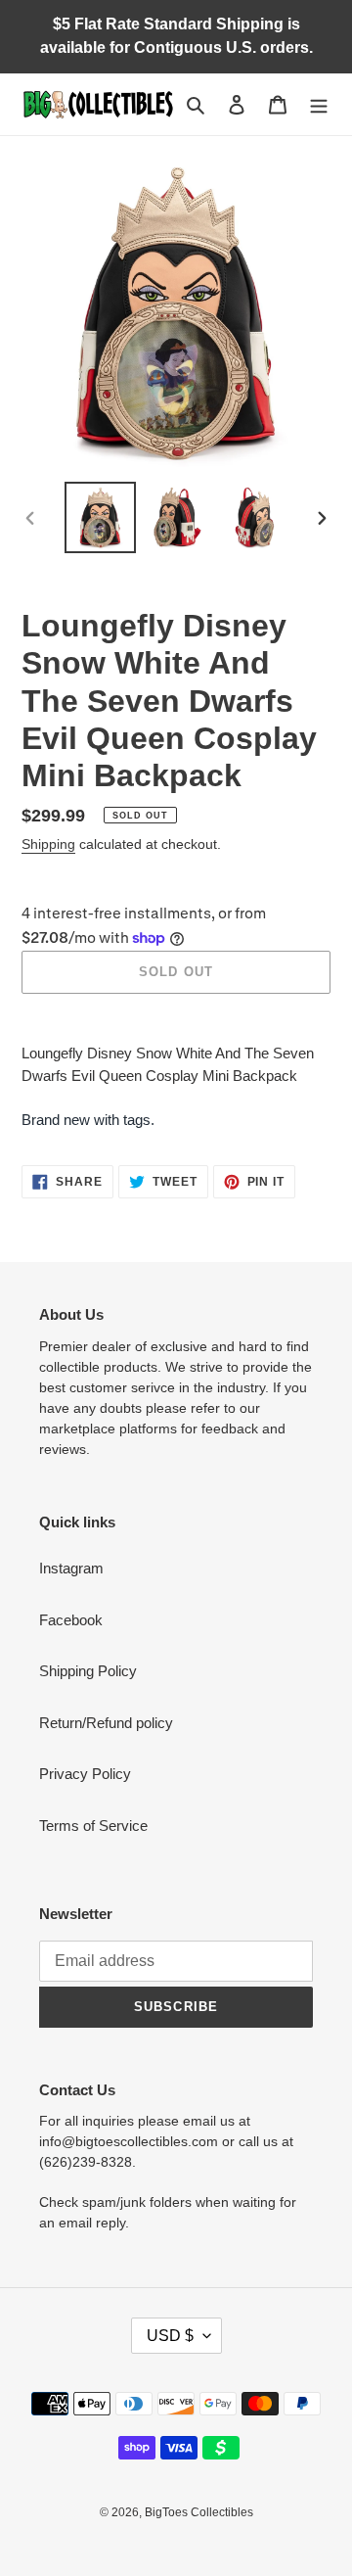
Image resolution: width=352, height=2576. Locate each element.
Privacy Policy (85, 1774)
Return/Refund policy (106, 1723)
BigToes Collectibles (199, 2512)
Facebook (71, 1620)
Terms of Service (93, 1826)
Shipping (48, 844)
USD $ (170, 2336)
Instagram (71, 1568)
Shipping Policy (88, 1671)
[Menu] (319, 104)
